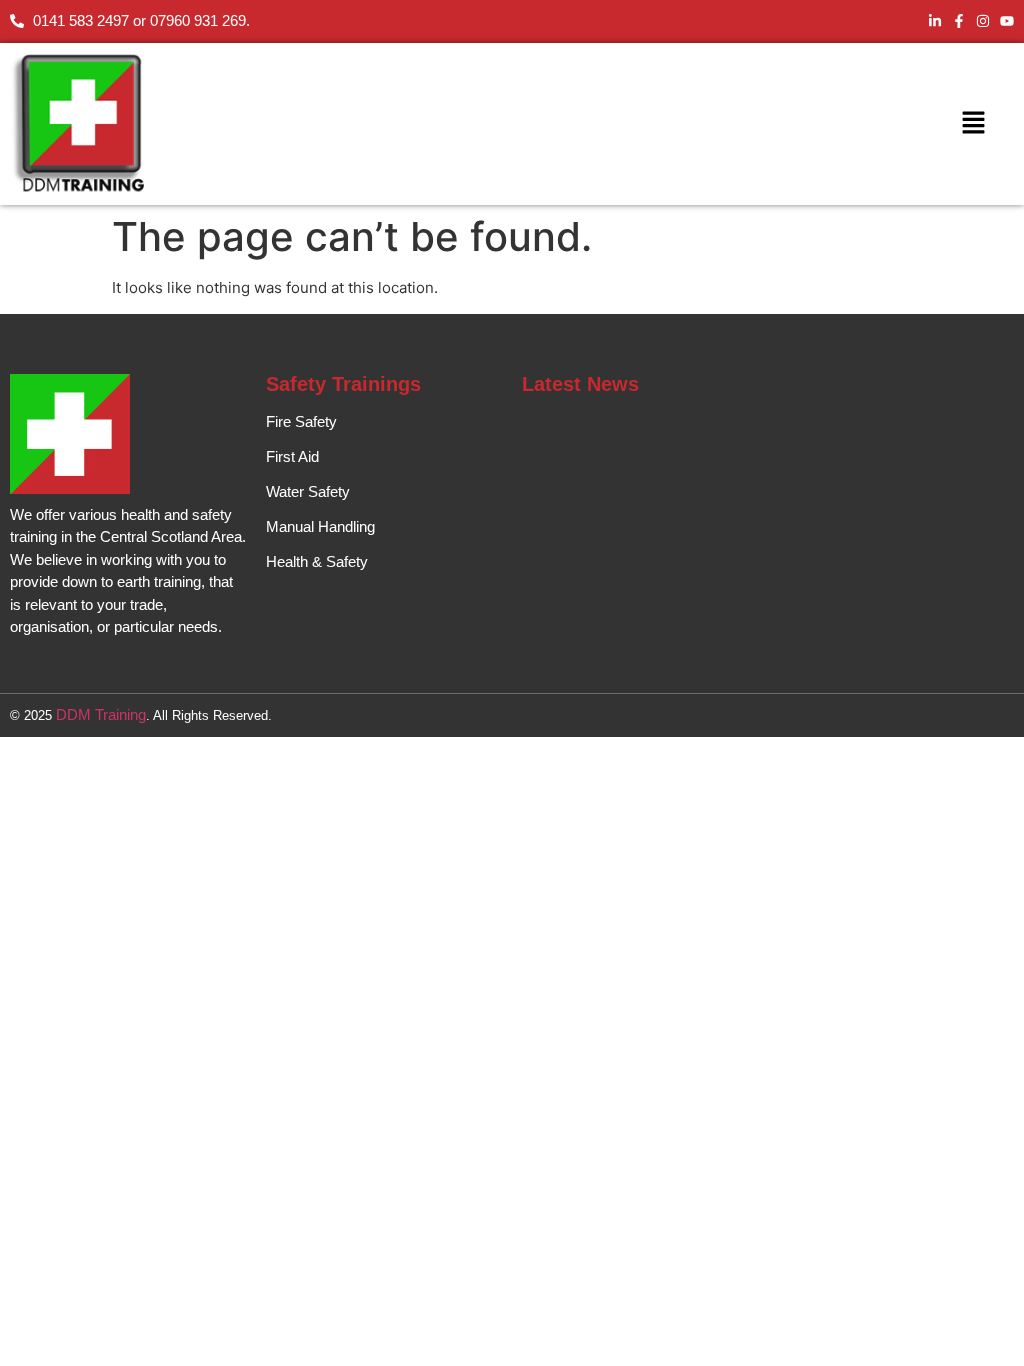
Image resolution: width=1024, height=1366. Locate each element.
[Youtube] (1007, 21)
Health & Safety (317, 561)
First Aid (292, 456)
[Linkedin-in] (935, 21)
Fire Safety (301, 421)
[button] (973, 123)
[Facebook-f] (959, 21)
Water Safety (308, 491)
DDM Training (101, 714)
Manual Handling (320, 526)
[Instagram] (983, 21)
